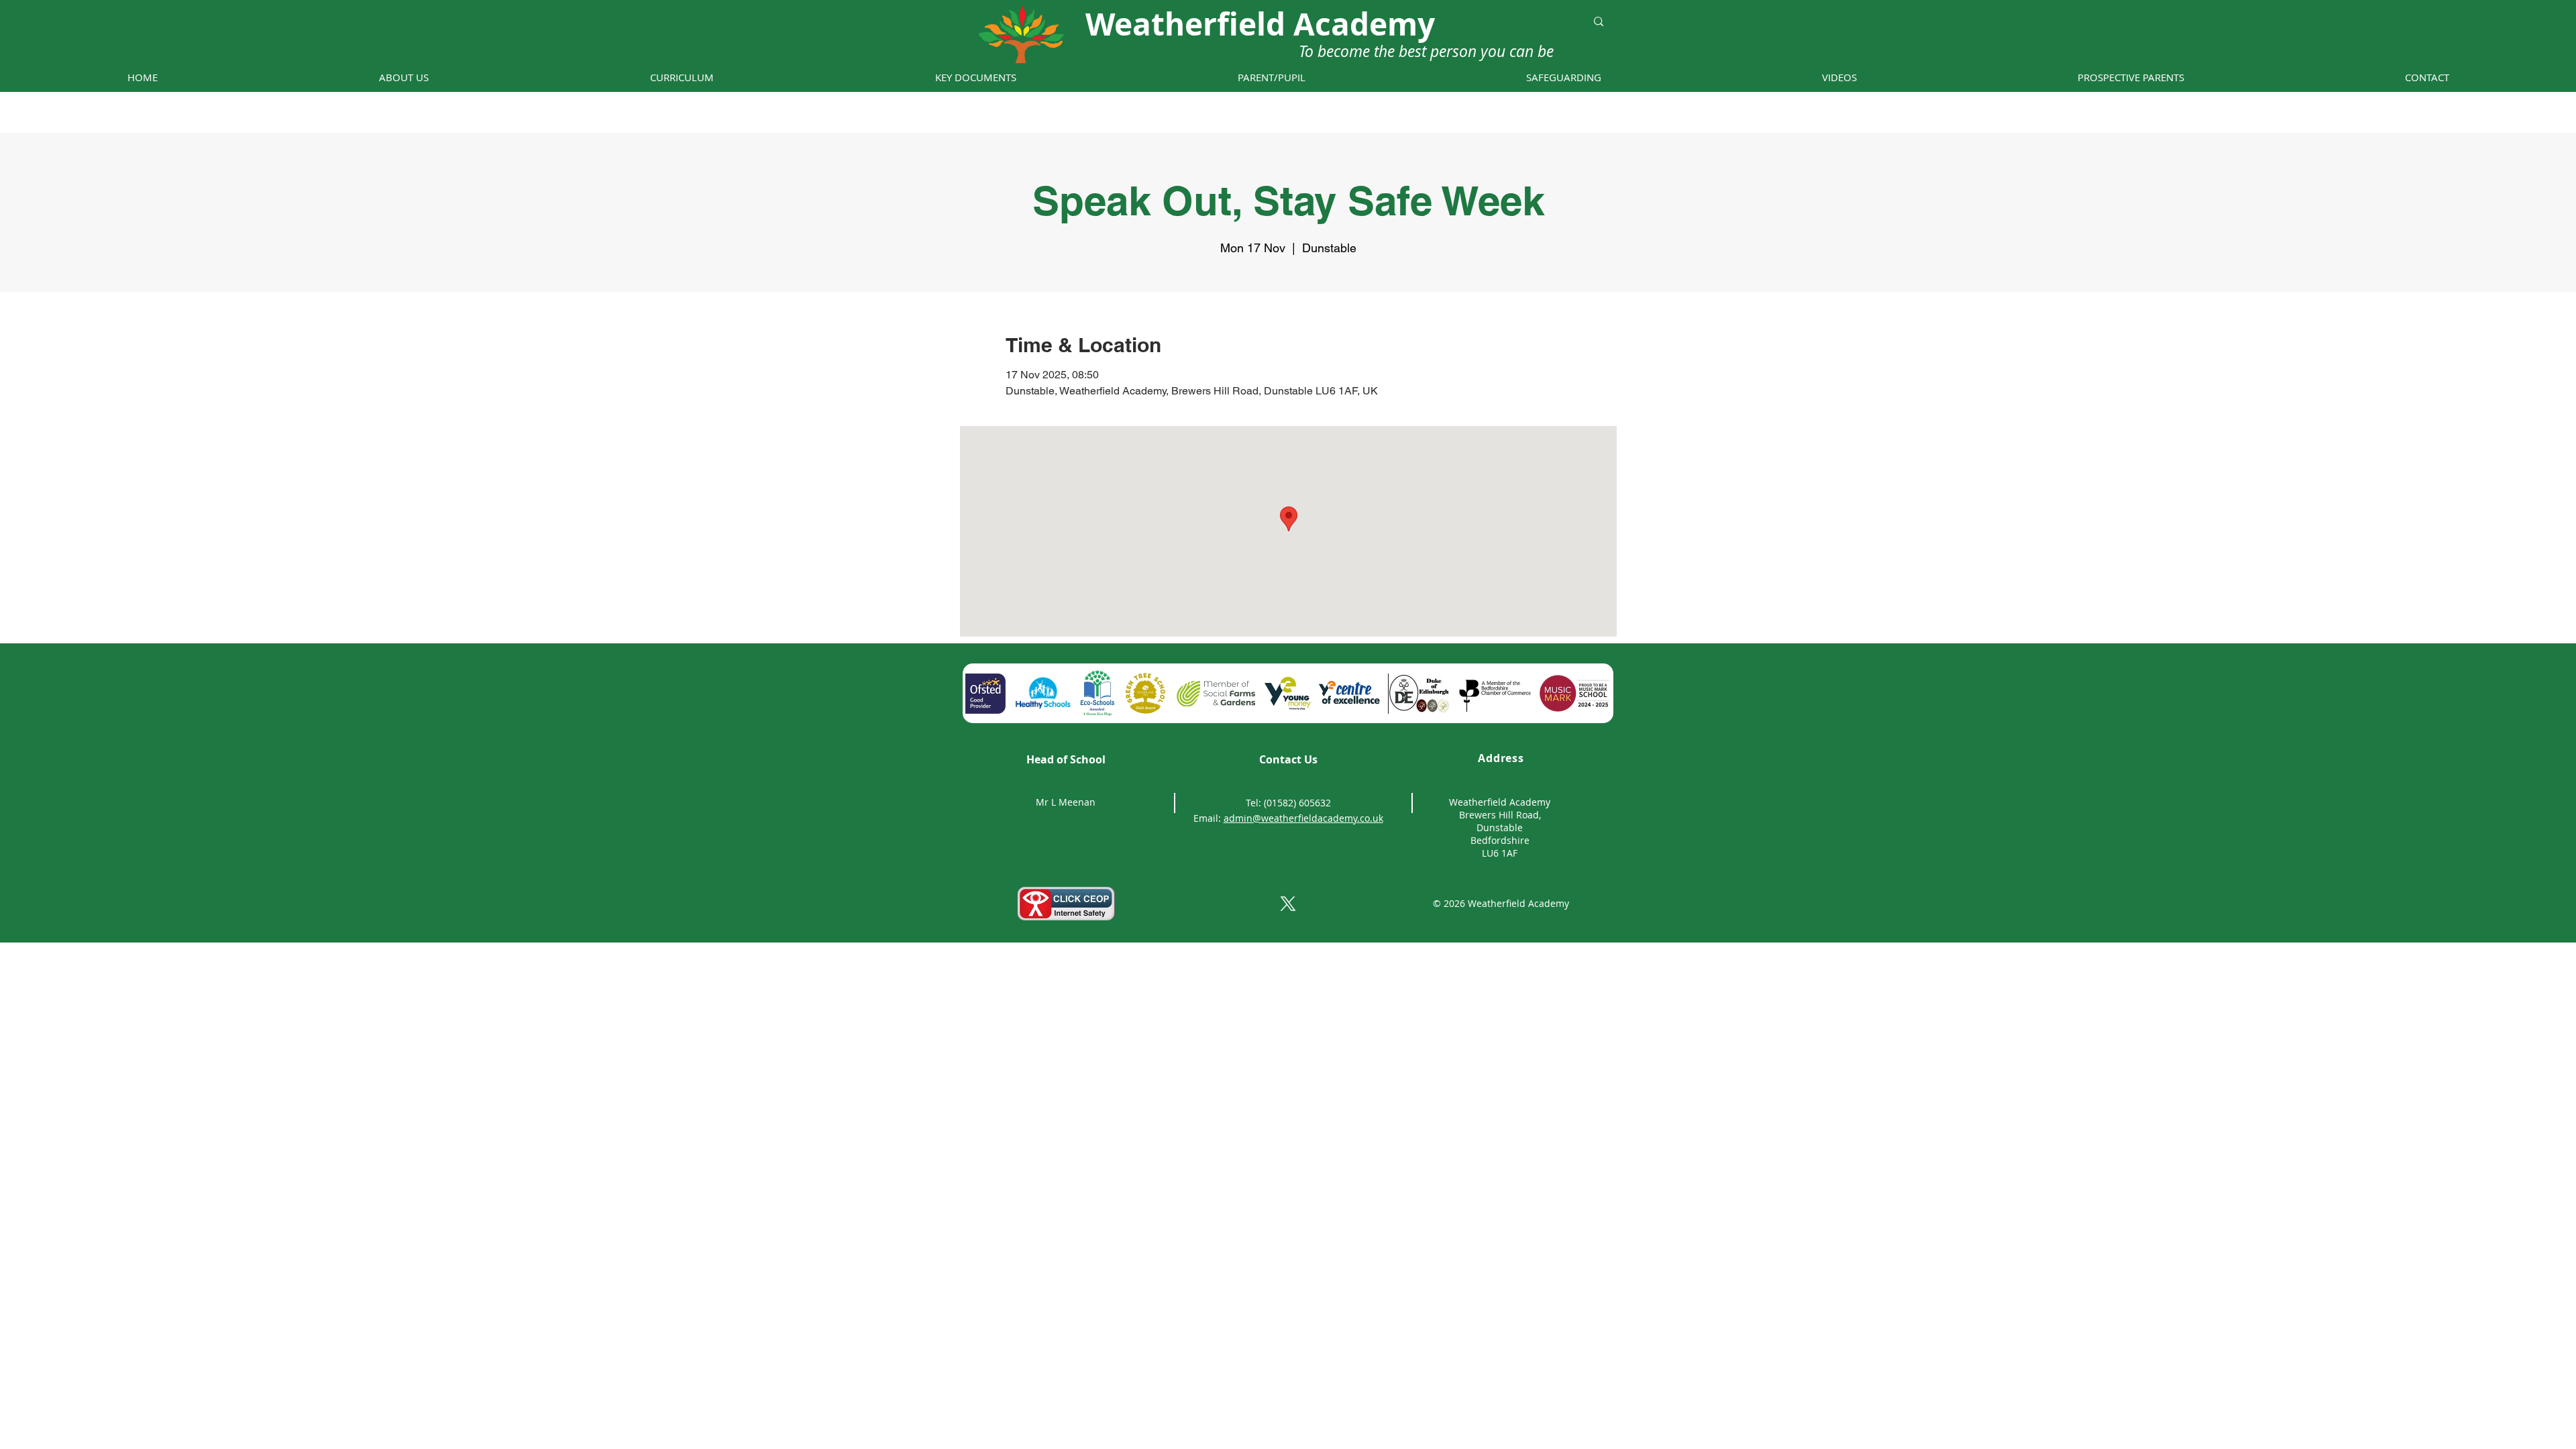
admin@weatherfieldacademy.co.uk (1303, 818)
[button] (404, 77)
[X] (1288, 904)
